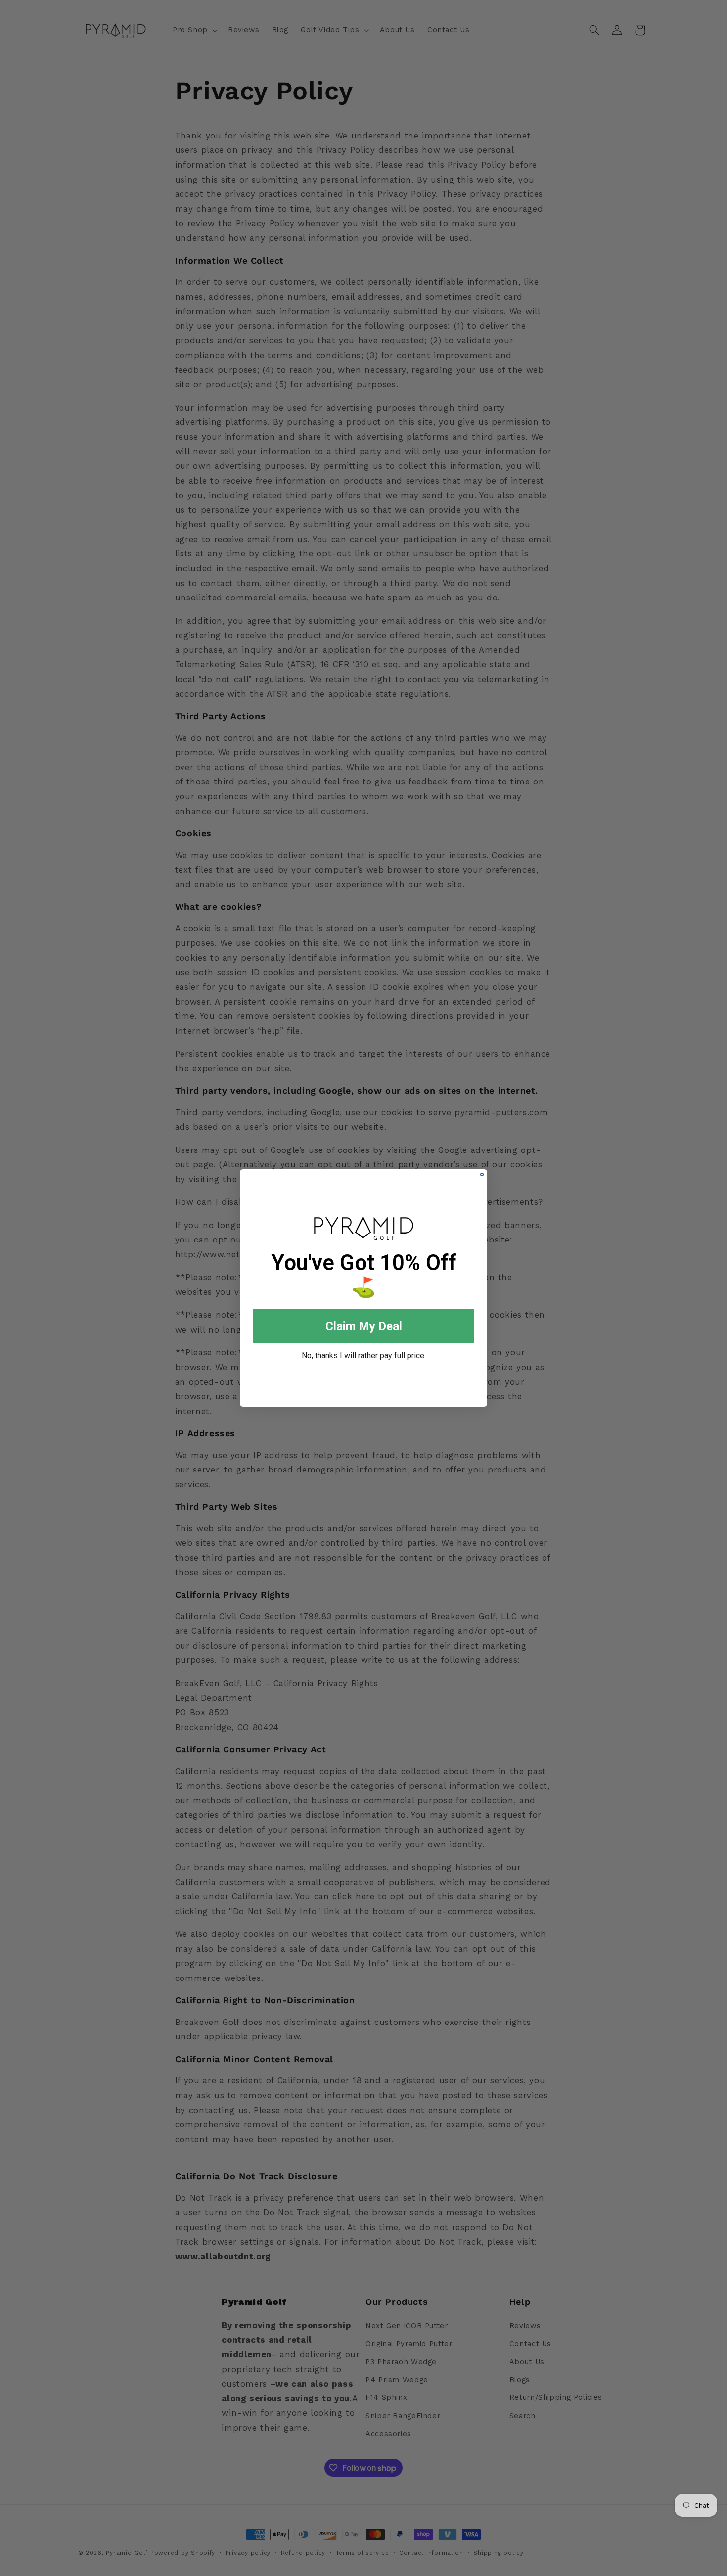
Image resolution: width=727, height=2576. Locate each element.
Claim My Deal (364, 1326)
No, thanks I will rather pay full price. (364, 1356)
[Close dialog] (482, 1174)
